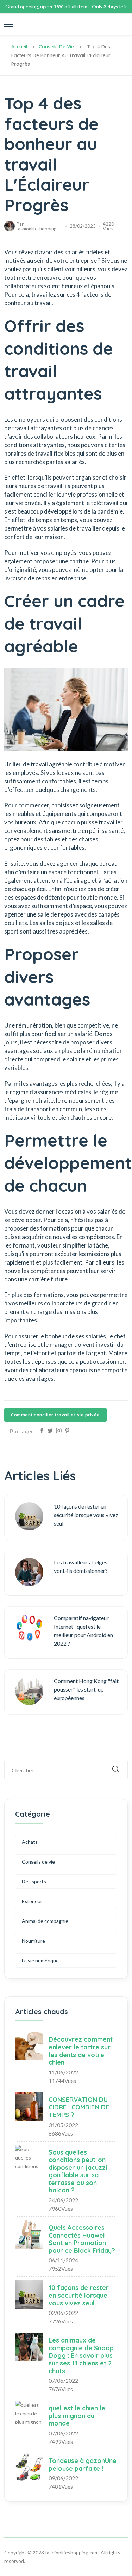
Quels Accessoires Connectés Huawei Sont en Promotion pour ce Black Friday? (82, 2239)
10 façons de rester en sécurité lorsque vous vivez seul (79, 2295)
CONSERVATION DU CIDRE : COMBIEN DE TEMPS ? (79, 2107)
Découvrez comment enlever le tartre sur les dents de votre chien (81, 2051)
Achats (30, 1842)
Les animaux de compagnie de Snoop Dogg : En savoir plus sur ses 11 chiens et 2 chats (81, 2355)
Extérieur (32, 1901)
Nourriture (33, 1941)
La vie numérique (40, 1961)
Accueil (19, 47)
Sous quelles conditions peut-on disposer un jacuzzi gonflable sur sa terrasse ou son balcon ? (78, 2171)
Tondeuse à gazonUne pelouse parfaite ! (83, 2465)
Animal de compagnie (45, 1921)
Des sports (34, 1881)
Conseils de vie (56, 47)
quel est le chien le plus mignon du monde (77, 2416)
